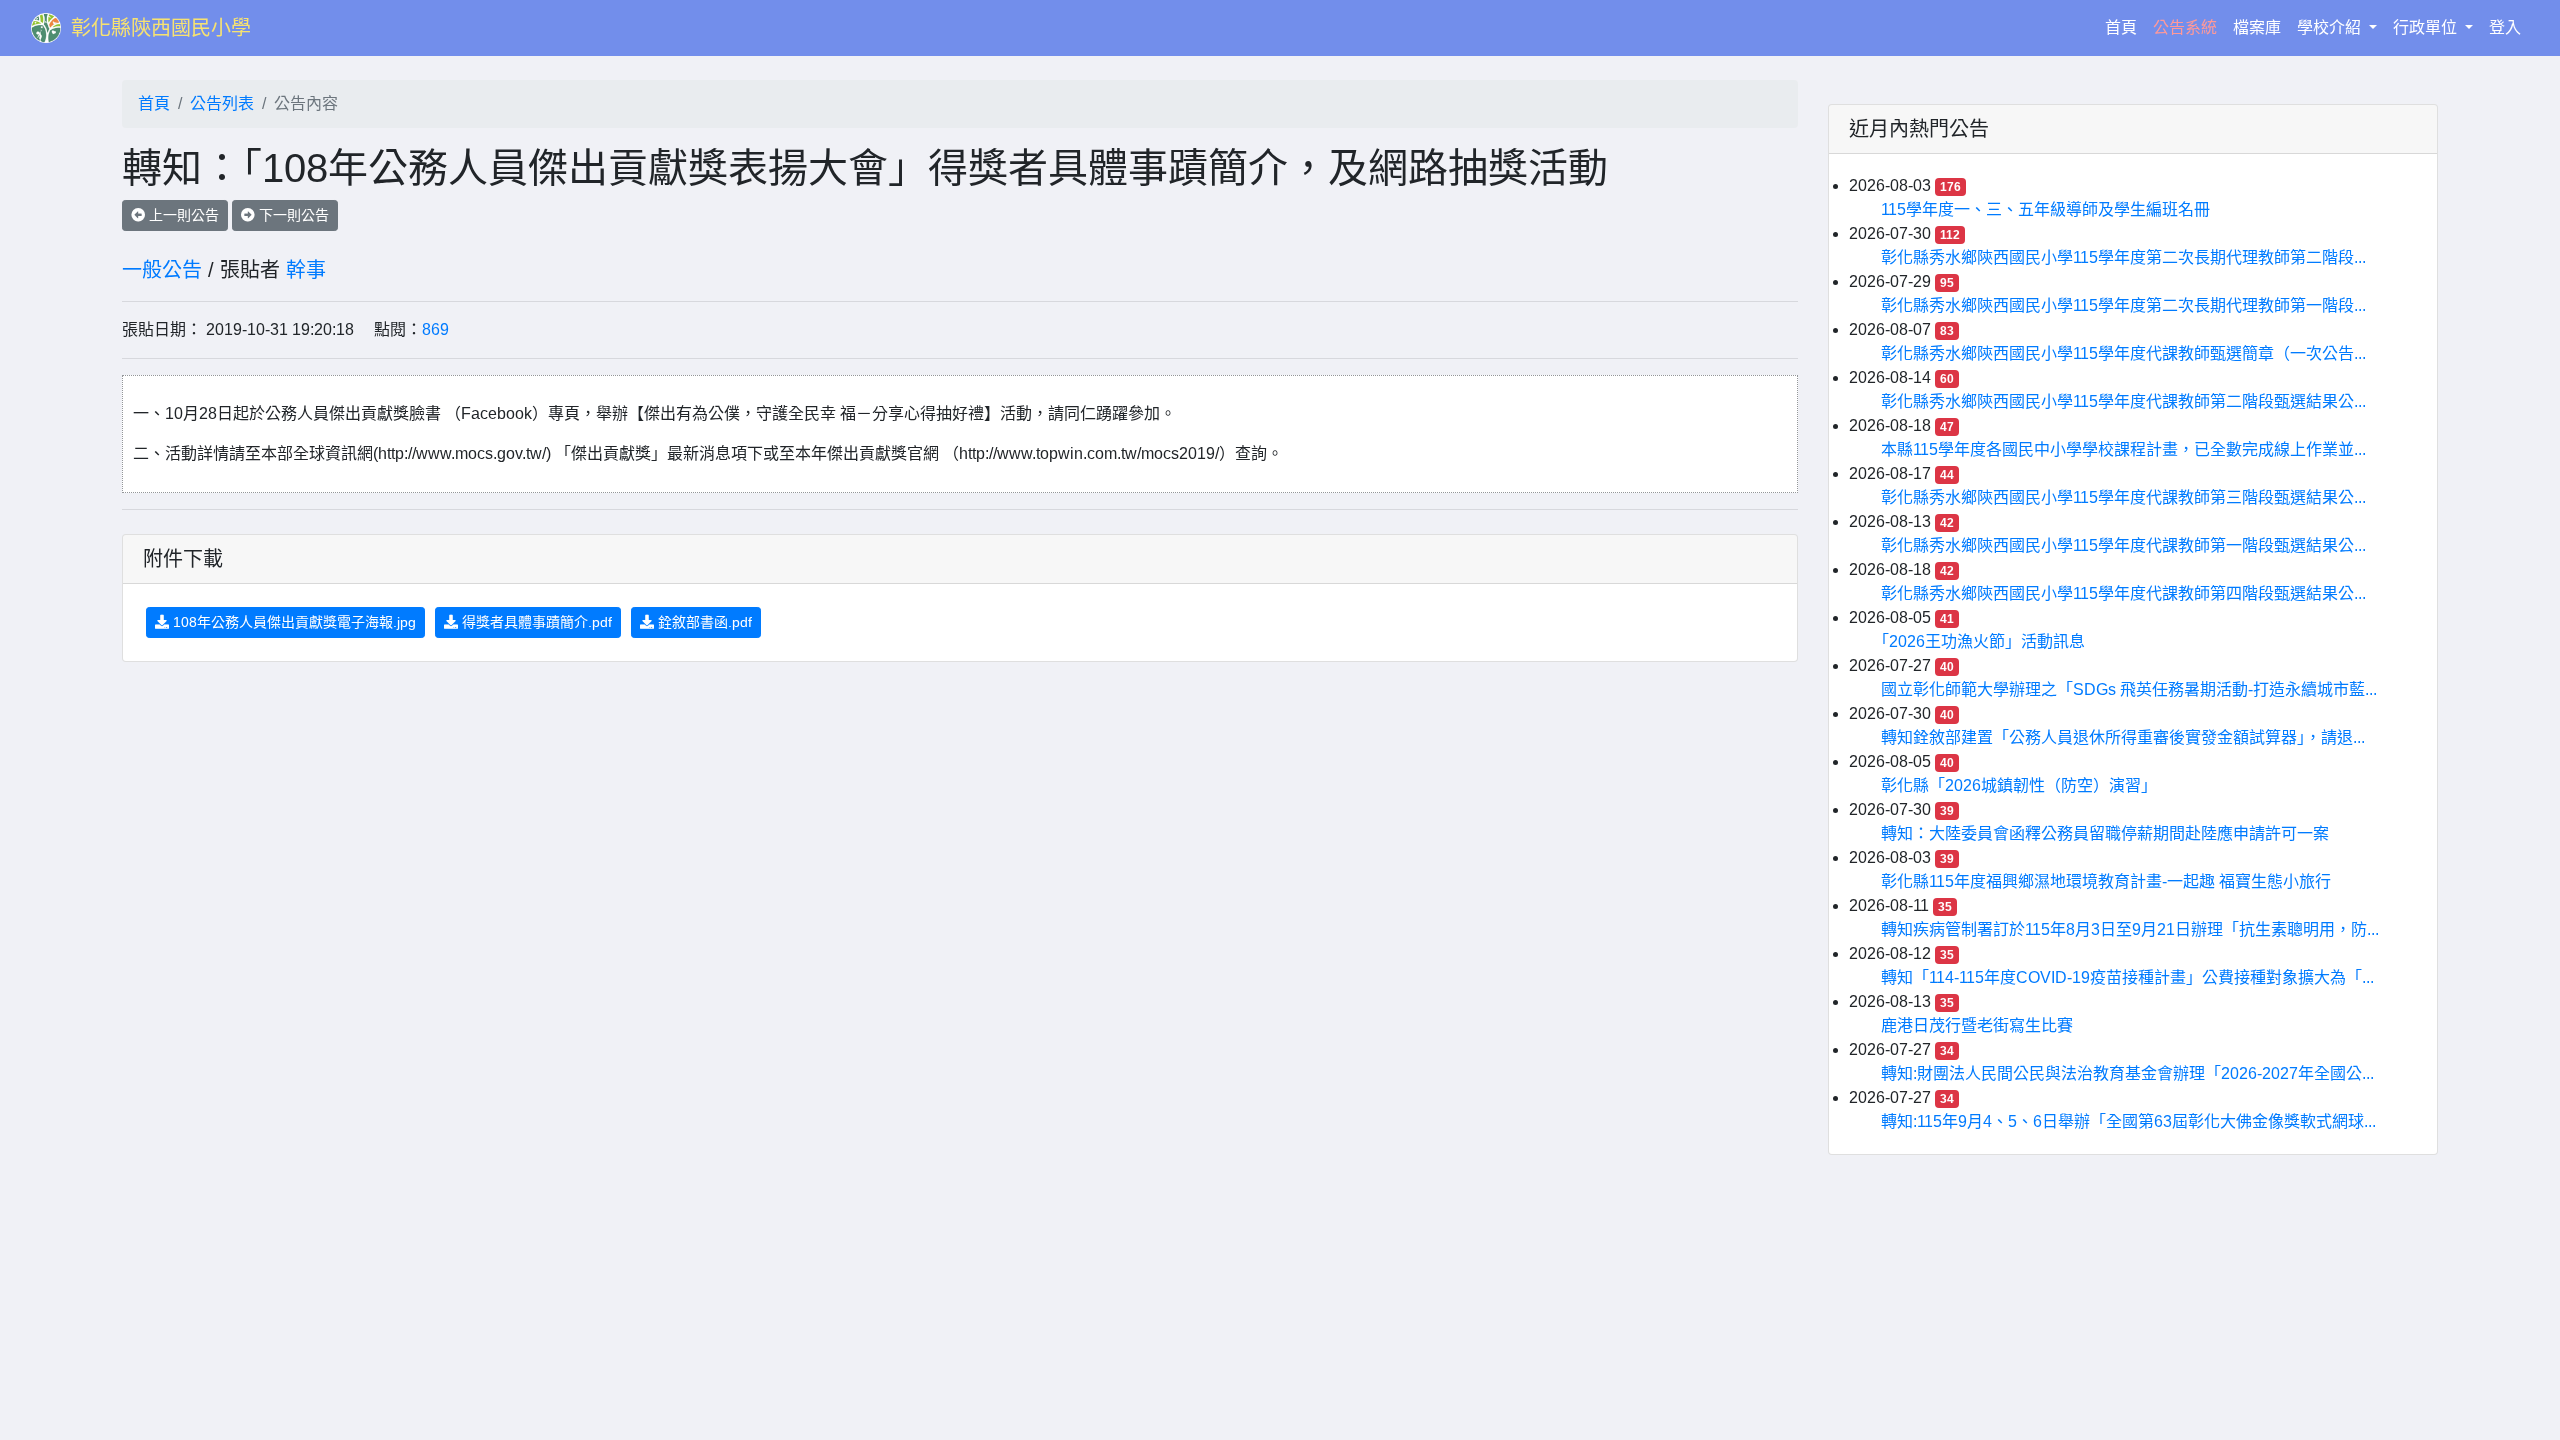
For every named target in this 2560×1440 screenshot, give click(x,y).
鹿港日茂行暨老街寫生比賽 (1977, 1025)
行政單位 (2427, 27)
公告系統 (2185, 27)
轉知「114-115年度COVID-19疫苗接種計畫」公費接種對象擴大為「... (2127, 977)
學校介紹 (2331, 27)
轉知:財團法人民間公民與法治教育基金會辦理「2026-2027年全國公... (2127, 1073)
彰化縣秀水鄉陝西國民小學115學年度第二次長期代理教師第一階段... (2123, 305)
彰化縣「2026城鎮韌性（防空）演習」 (2019, 785)
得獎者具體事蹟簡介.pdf (535, 622)
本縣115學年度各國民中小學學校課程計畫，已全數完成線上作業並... (2123, 449)
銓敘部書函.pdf (703, 622)
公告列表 (222, 103)
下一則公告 (292, 215)
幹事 (306, 270)
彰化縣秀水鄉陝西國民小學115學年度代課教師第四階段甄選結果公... (2123, 593)
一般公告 (162, 270)
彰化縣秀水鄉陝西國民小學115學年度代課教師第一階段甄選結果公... (2123, 545)
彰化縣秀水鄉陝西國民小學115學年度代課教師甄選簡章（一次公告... (2123, 353)
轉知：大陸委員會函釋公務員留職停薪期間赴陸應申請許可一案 (2105, 833)
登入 (2505, 27)
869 (435, 329)
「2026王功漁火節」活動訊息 (1983, 641)
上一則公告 (182, 215)
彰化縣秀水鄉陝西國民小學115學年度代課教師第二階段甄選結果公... (2123, 401)
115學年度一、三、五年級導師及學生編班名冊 (2045, 209)
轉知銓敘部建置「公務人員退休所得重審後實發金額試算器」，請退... (2123, 737)
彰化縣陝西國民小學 (161, 28)
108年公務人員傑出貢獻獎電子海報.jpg (292, 622)
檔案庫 (2257, 27)
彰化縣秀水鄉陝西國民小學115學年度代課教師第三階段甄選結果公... (2123, 497)
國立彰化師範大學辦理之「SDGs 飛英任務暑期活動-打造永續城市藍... (2129, 689)
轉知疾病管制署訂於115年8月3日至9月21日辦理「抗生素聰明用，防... (2130, 929)
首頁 (2125, 27)
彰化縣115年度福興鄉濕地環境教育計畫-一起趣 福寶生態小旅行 (2106, 881)
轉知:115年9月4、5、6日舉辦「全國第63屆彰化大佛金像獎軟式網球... (2128, 1121)
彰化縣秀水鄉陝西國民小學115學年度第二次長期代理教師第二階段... (2123, 257)
